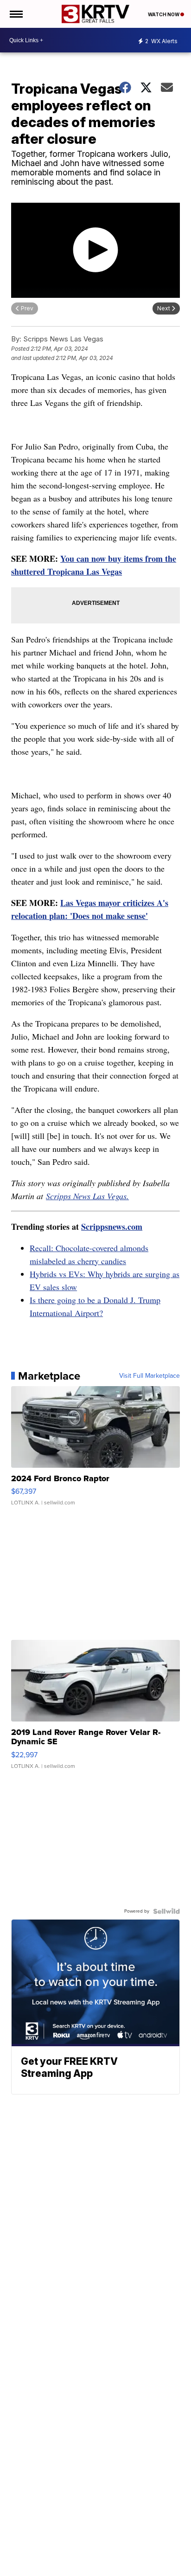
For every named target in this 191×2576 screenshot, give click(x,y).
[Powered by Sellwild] (166, 1911)
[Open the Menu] (16, 14)
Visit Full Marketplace (150, 1376)
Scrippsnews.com (112, 1227)
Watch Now (164, 14)
